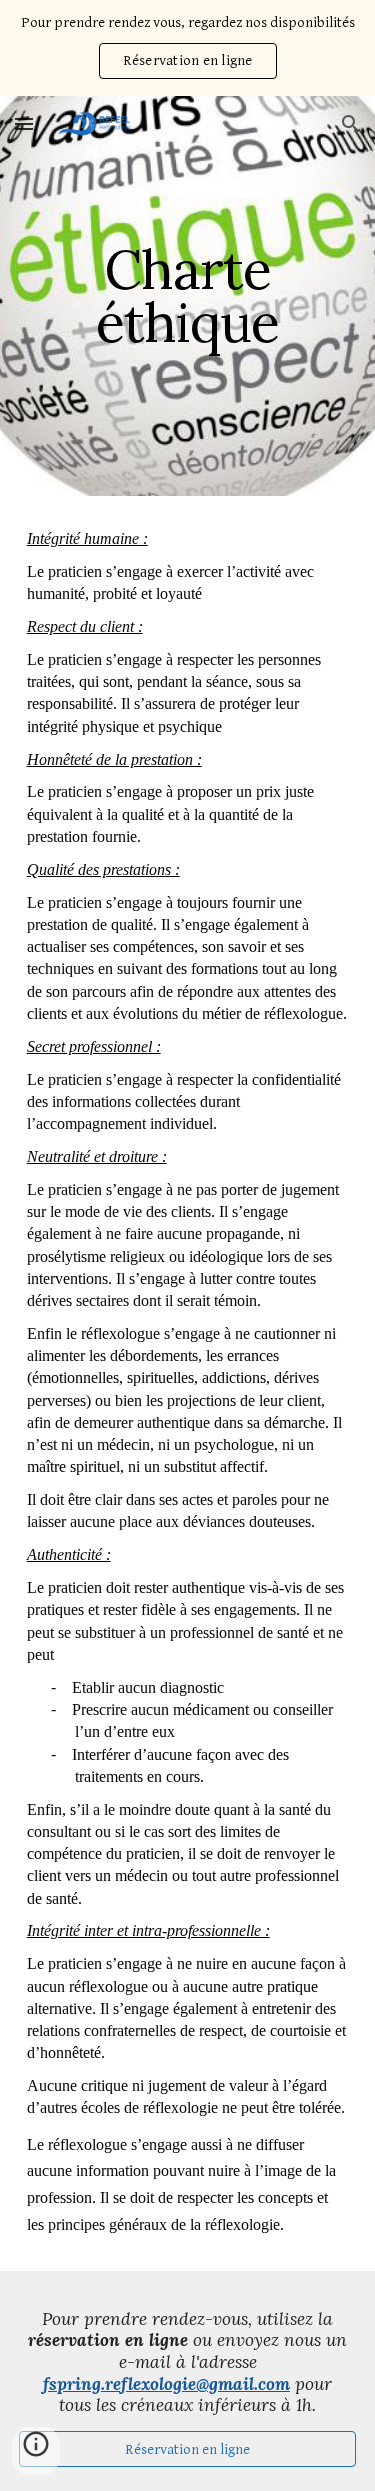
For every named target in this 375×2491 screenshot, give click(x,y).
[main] (188, 296)
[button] (24, 123)
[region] (187, 48)
